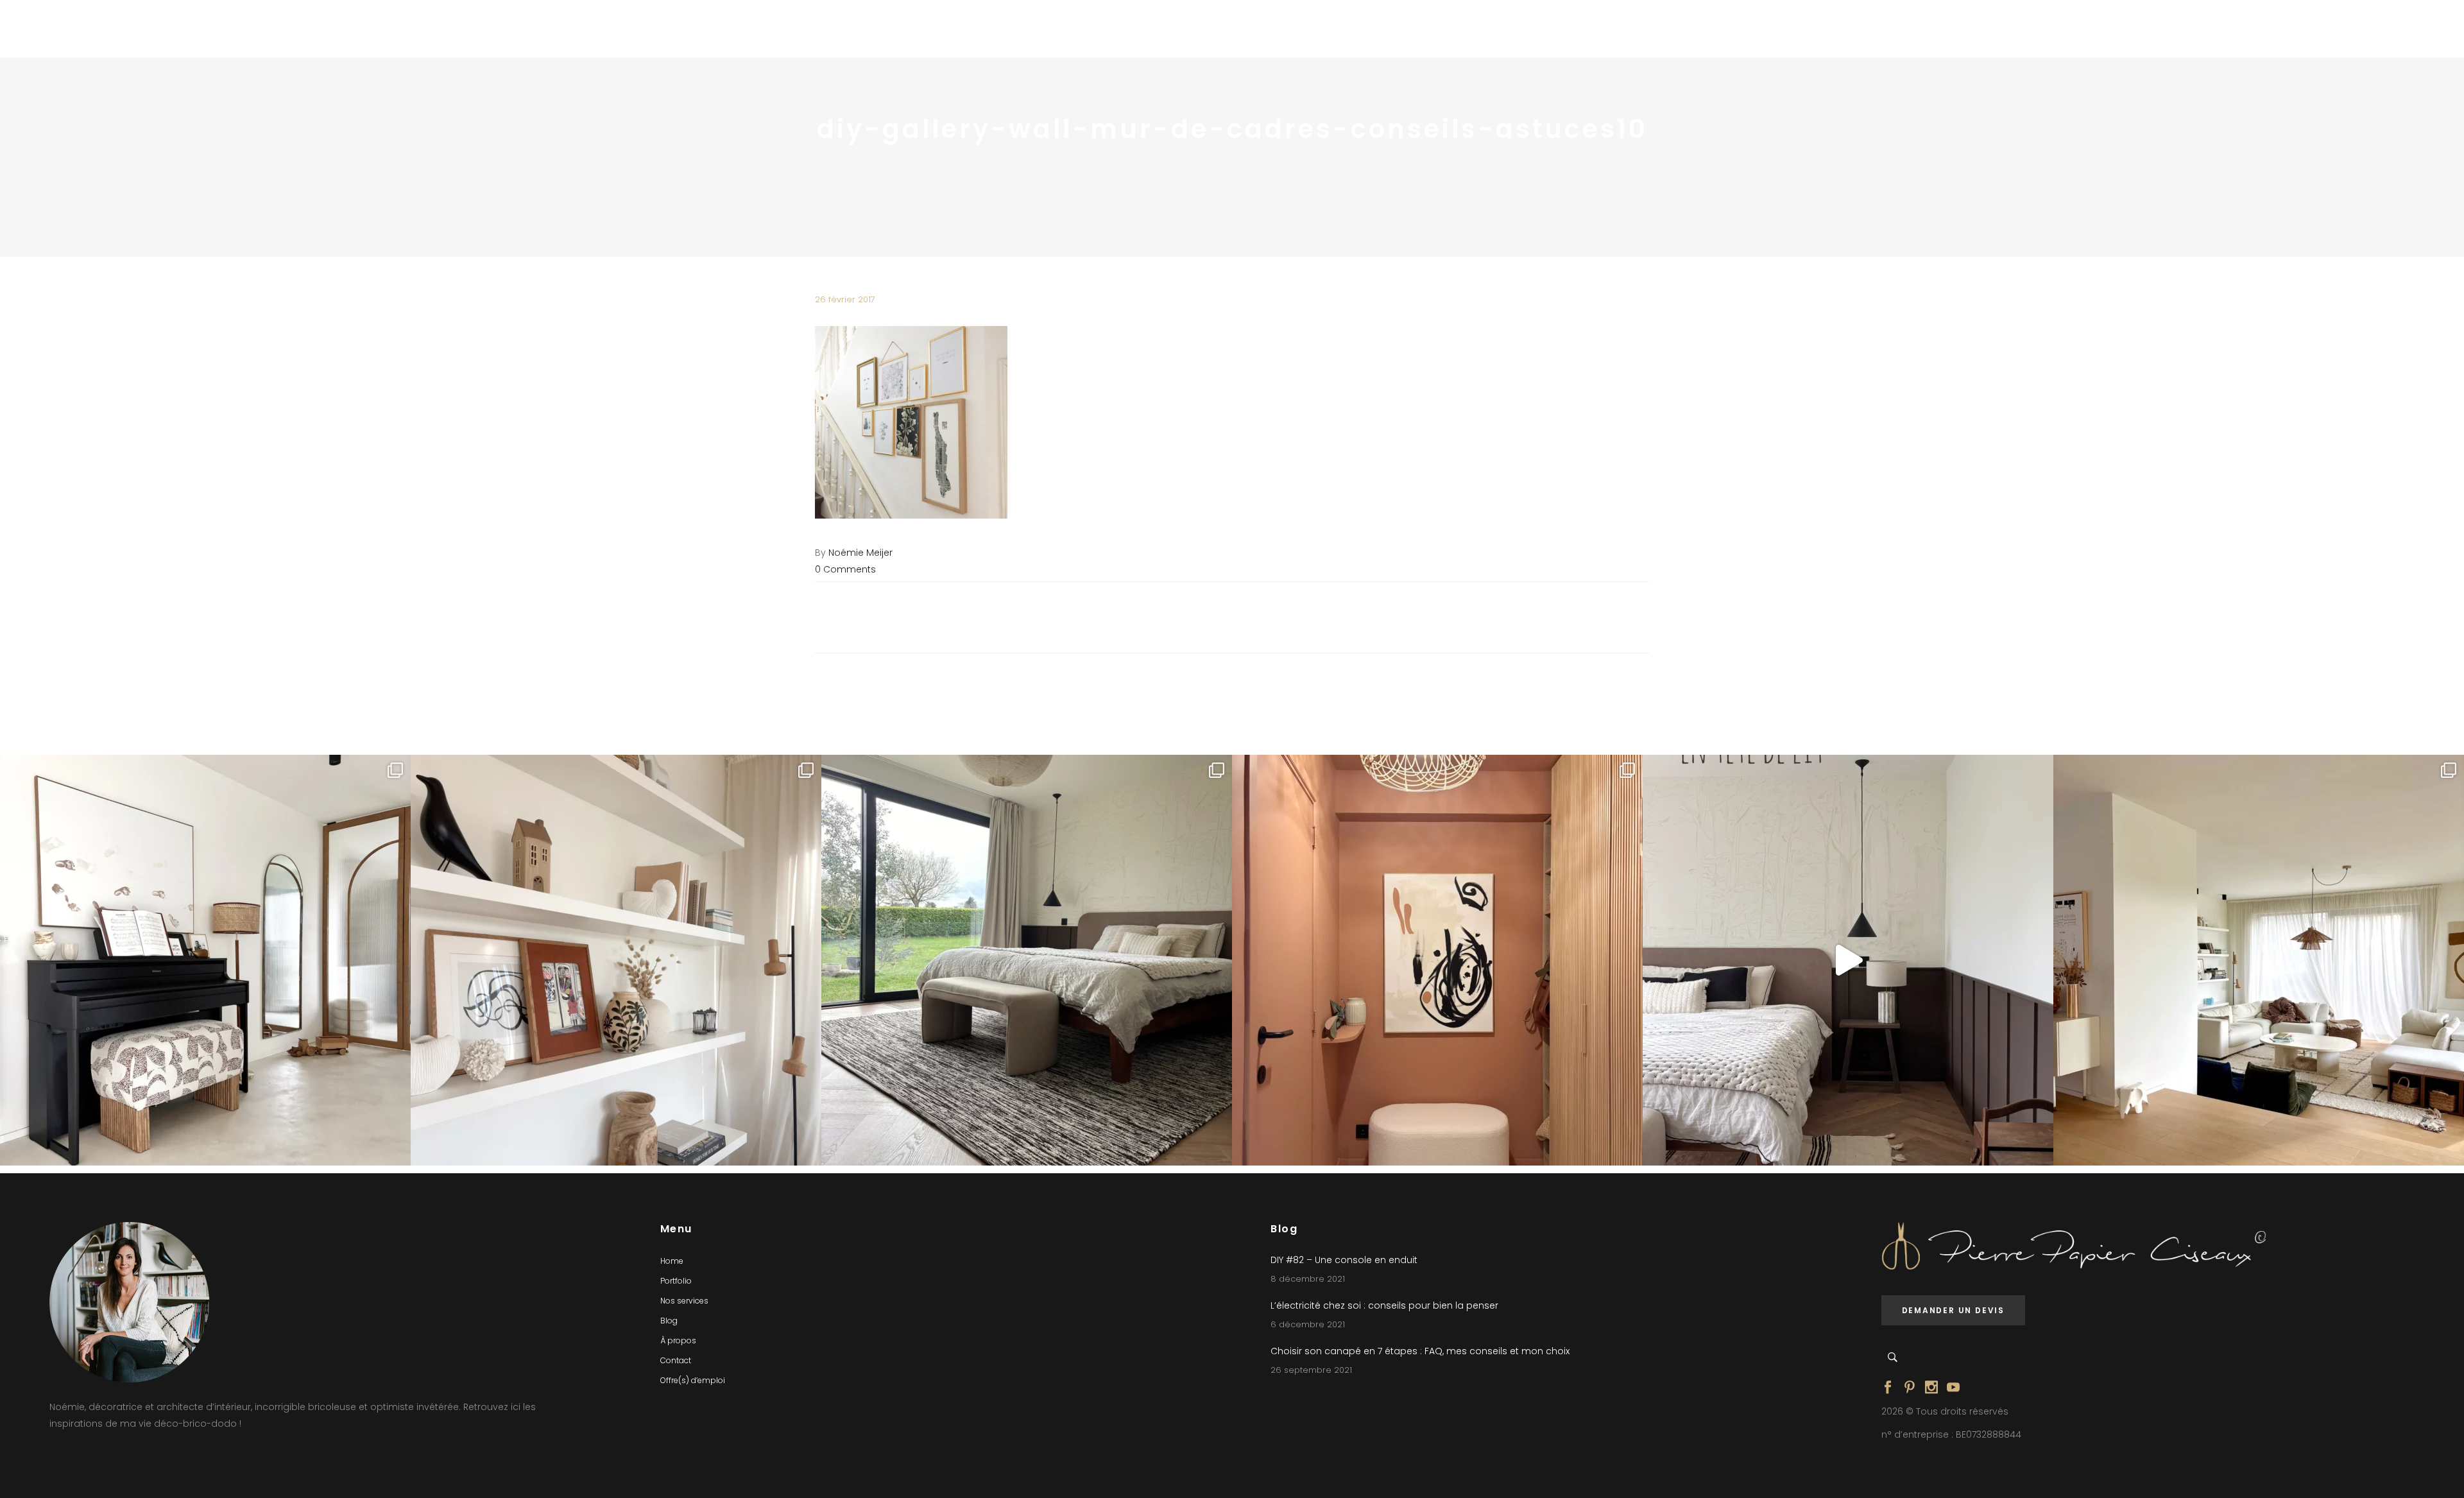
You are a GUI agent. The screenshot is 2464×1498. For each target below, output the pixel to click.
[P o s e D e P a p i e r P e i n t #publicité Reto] (1848, 960)
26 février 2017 (845, 299)
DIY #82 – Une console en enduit (1344, 1260)
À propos (678, 1340)
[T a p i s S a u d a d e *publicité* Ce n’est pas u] (1027, 960)
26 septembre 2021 (1311, 1370)
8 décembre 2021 (1308, 1279)
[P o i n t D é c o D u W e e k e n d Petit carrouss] (2259, 960)
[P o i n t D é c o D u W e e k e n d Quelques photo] (1437, 960)
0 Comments (845, 569)
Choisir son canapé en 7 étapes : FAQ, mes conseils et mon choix (1420, 1351)
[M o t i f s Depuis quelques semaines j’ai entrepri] (205, 960)
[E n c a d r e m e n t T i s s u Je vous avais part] (616, 960)
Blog (669, 1321)
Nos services (684, 1301)
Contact (676, 1360)
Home (672, 1261)
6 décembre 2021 (1308, 1324)
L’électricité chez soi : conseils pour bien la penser (1384, 1305)
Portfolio (676, 1281)
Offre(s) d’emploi (693, 1380)
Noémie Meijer (860, 553)
